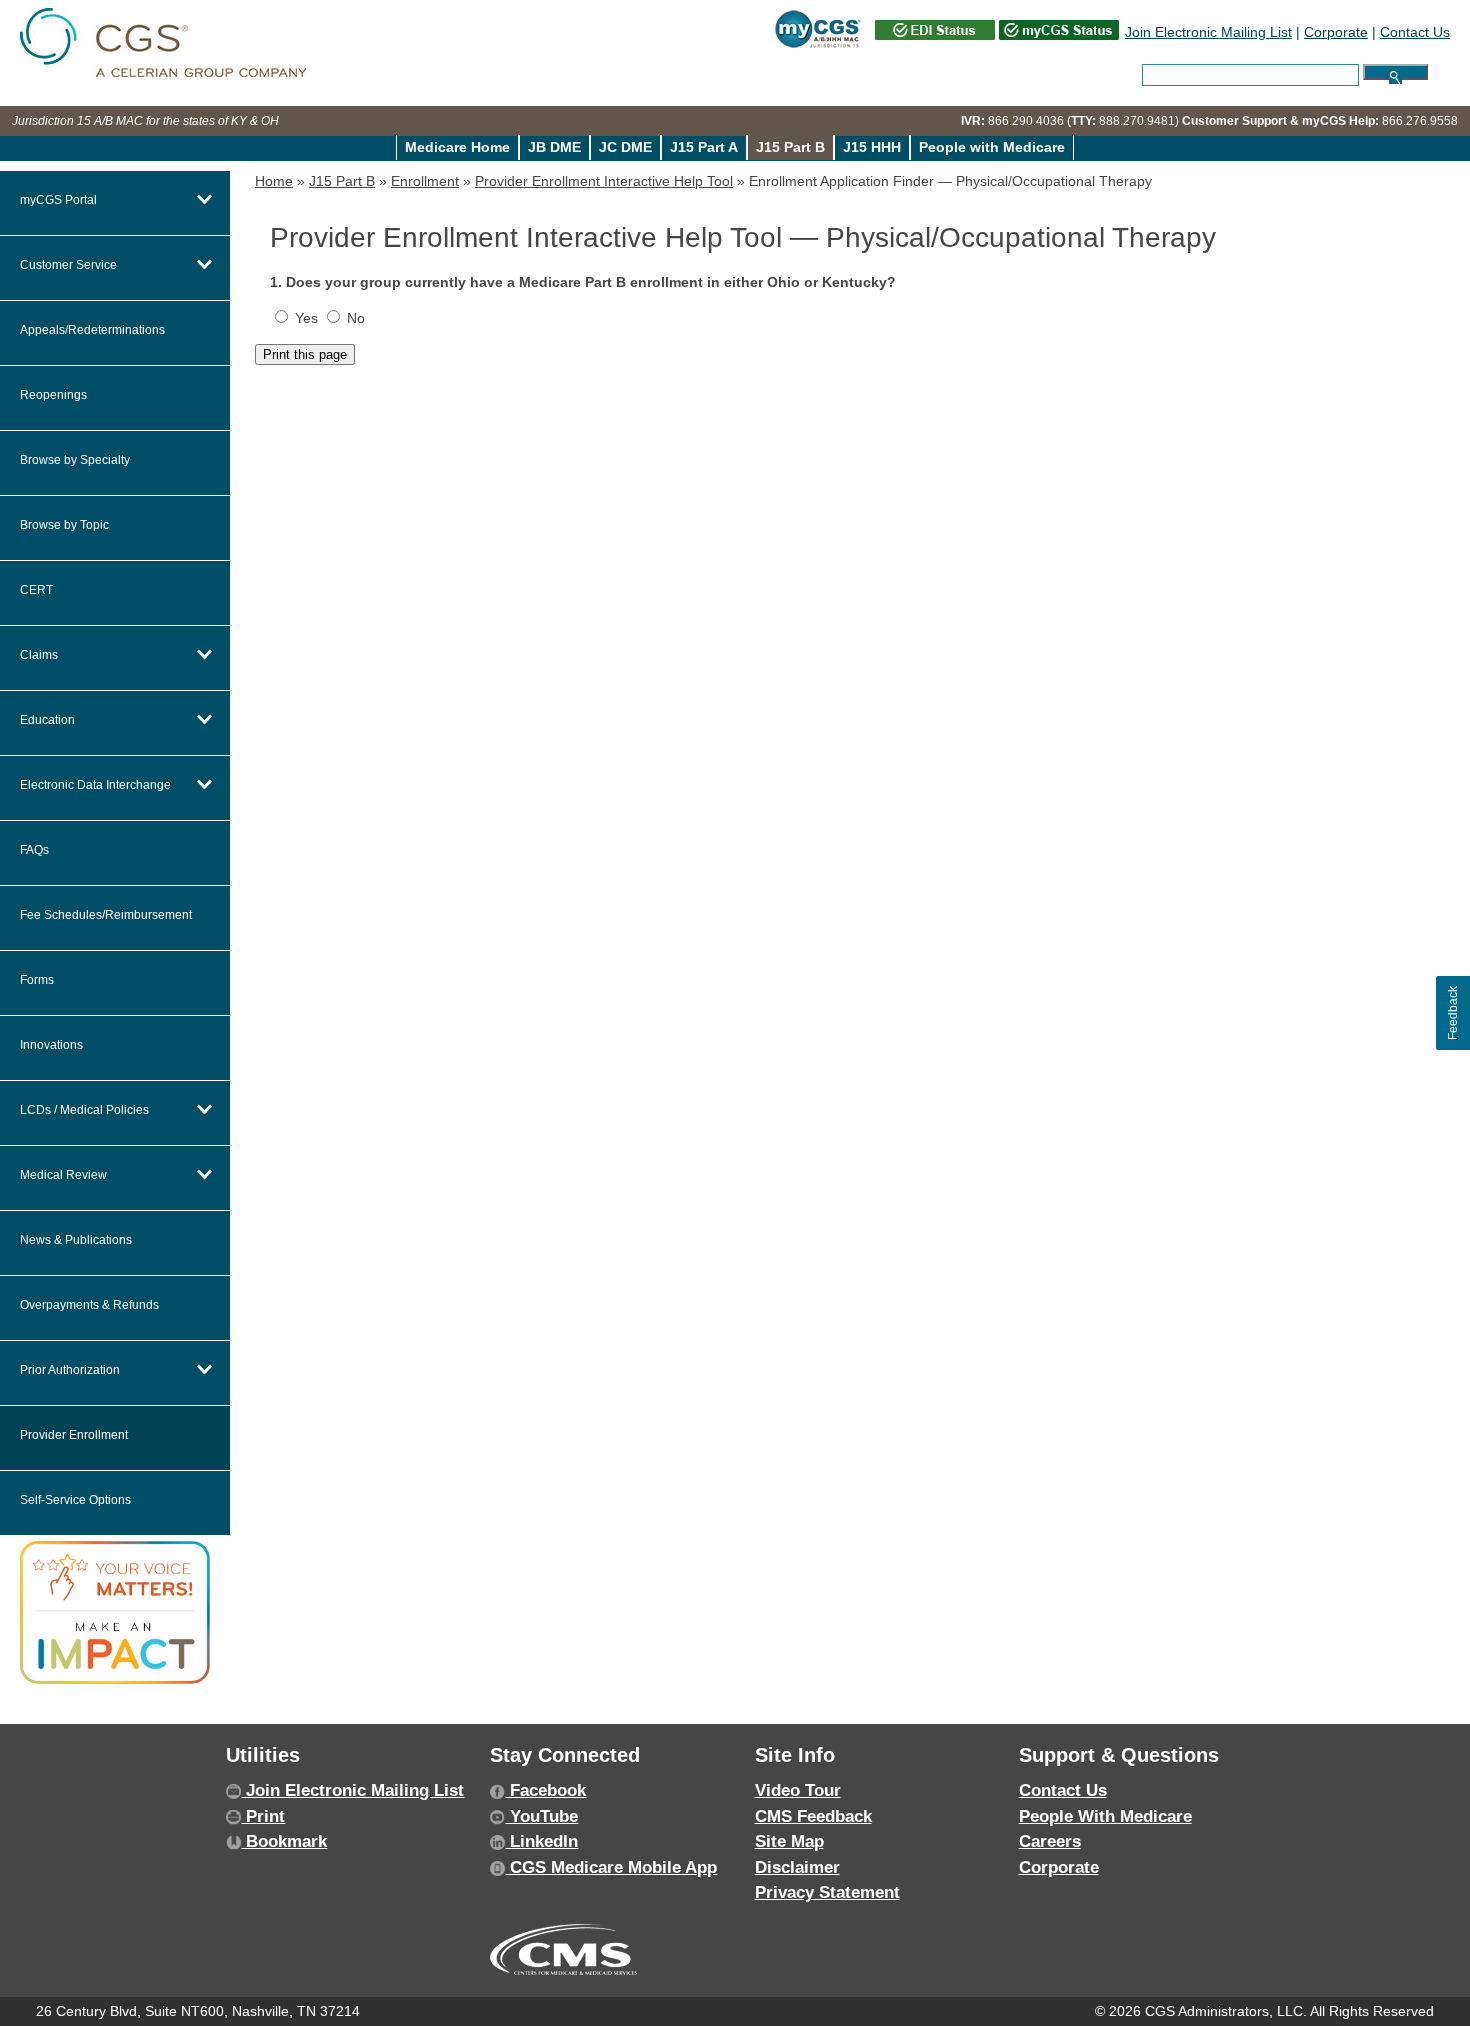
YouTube (541, 1816)
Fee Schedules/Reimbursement (106, 915)
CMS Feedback (813, 1816)
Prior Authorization (70, 1370)
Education (47, 720)
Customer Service (68, 265)
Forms (37, 980)
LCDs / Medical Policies (84, 1110)
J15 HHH (872, 147)
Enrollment (425, 181)
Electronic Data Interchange (95, 785)
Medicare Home (457, 147)
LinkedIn (541, 1841)
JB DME (554, 147)
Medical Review (63, 1175)
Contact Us (1415, 32)
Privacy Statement (827, 1892)
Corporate (1336, 32)
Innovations (51, 1045)
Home (274, 181)
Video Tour (798, 1790)
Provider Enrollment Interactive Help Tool (604, 181)
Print (263, 1816)
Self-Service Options (75, 1500)
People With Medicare (1105, 1816)
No (356, 318)
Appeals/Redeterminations (92, 330)
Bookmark (284, 1841)
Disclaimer (797, 1867)
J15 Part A (704, 147)
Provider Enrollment (74, 1435)
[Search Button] (1395, 72)
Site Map (789, 1841)
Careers (1050, 1841)
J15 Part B (790, 147)
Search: (1107, 75)
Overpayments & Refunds (89, 1305)
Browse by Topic (64, 525)
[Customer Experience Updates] (115, 1684)
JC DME (625, 147)
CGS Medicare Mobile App (611, 1867)
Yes (306, 318)
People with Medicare (992, 147)
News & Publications (76, 1240)
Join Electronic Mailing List (1208, 32)
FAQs (34, 850)
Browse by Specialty (75, 460)
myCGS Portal (58, 200)
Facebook (545, 1790)
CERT (36, 590)
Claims (39, 655)
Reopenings (53, 395)
